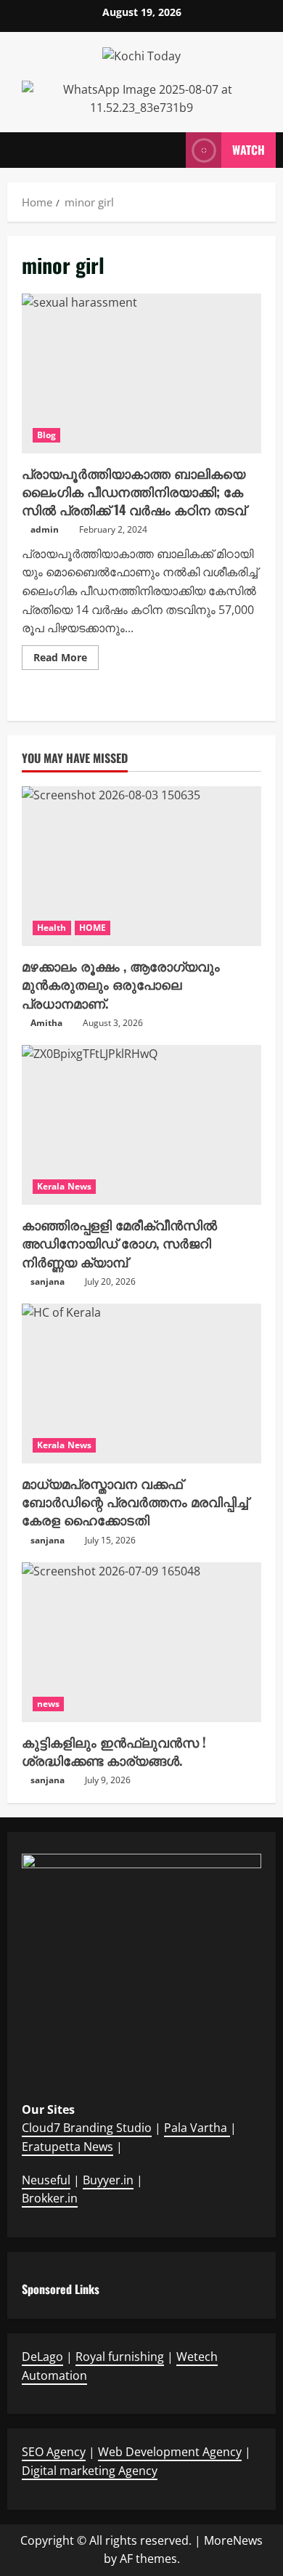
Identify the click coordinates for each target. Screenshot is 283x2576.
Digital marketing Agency (90, 2471)
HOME (93, 928)
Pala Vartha (197, 2128)
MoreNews (233, 2540)
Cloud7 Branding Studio (87, 2128)
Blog (46, 435)
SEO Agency (54, 2452)
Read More (66, 660)
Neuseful (46, 2180)
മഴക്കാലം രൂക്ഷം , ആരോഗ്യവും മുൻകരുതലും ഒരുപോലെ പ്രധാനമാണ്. (121, 984)
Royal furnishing (120, 2357)
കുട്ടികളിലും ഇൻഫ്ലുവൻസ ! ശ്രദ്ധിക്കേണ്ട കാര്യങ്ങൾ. (114, 1751)
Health (52, 928)
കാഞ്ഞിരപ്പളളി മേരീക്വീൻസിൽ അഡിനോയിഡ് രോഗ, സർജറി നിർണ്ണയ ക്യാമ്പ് (119, 1243)
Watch (249, 149)
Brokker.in (50, 2198)
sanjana (48, 1281)
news (48, 1704)
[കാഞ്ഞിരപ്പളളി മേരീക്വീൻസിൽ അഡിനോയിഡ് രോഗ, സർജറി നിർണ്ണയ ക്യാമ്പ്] (141, 1125)
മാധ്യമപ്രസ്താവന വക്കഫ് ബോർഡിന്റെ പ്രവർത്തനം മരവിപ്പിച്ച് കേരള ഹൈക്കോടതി (135, 1501)
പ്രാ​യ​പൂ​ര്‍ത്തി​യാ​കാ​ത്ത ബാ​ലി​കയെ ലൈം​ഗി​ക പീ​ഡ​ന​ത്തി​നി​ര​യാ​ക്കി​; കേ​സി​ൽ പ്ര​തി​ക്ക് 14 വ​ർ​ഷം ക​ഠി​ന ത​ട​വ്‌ (141, 374)
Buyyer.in (108, 2180)
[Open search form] (168, 150)
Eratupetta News (67, 2147)
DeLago (42, 2357)
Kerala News (64, 1186)
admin (45, 529)
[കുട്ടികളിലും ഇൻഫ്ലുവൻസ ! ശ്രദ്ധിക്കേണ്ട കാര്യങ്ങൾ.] (141, 1642)
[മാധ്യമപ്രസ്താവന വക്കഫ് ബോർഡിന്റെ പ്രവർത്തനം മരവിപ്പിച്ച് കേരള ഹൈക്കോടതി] (141, 1384)
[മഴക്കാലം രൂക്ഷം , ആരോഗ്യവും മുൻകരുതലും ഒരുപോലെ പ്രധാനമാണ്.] (141, 866)
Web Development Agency (170, 2452)
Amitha (46, 1023)
